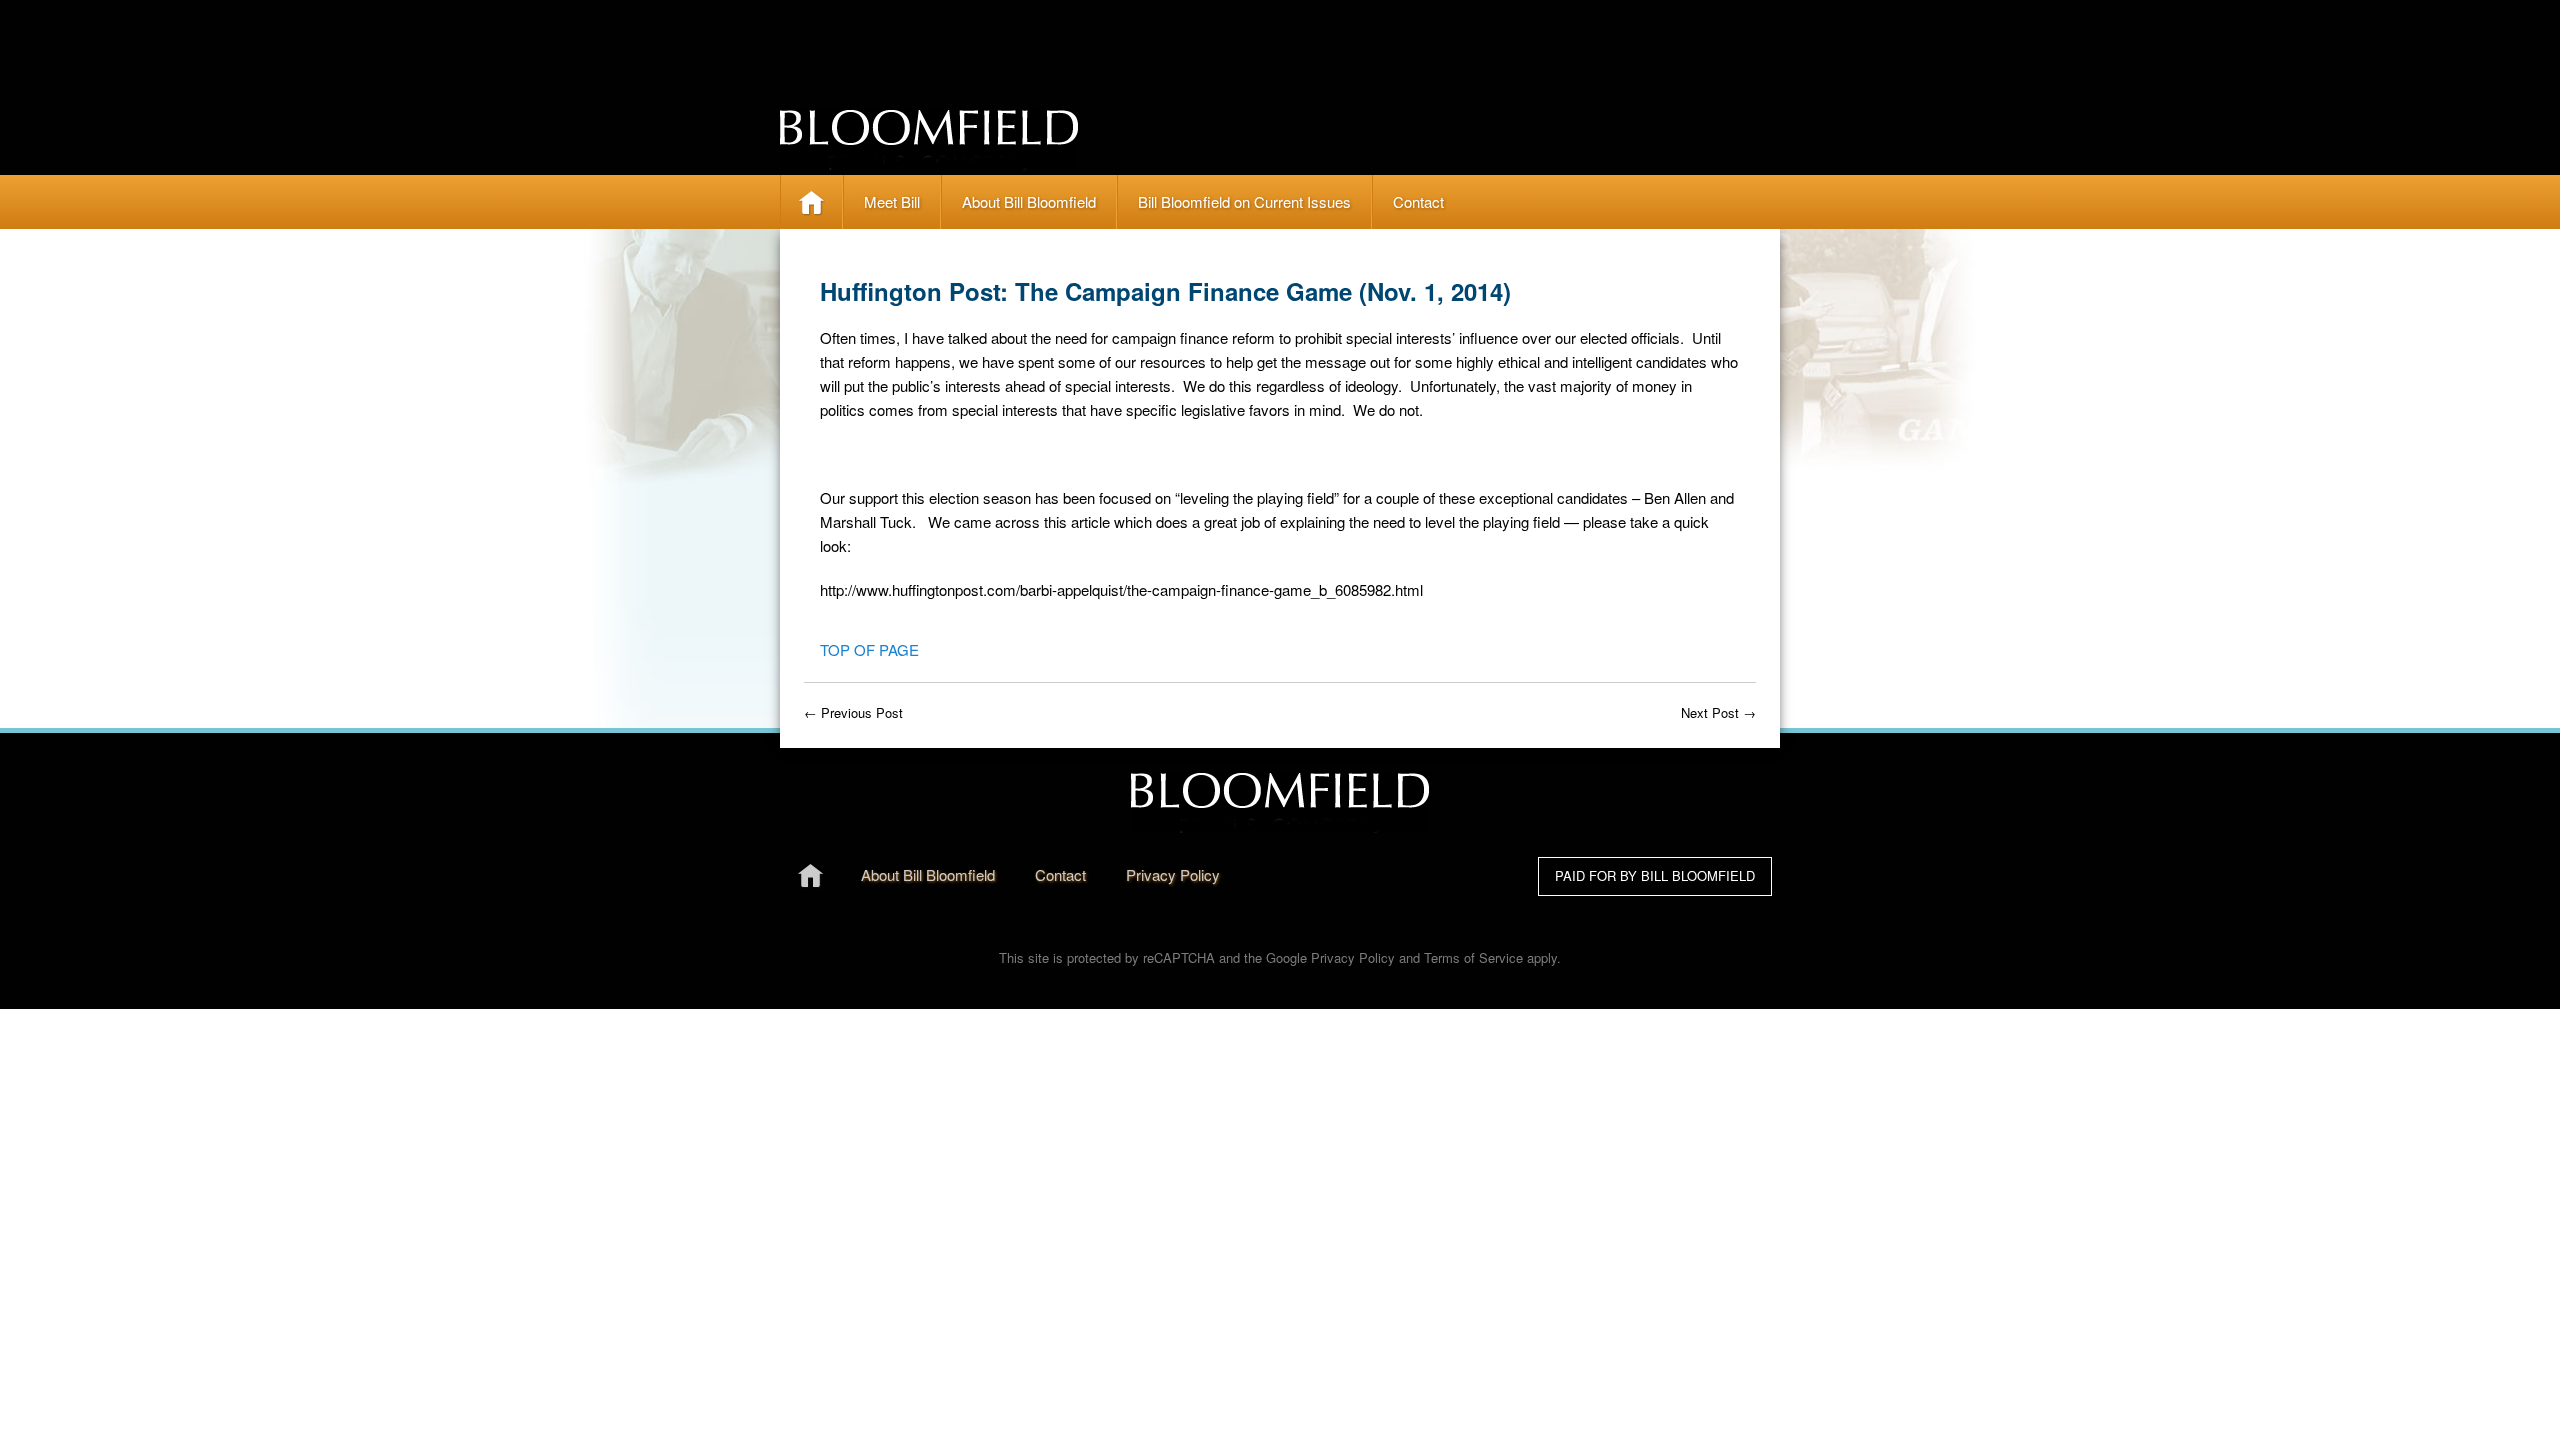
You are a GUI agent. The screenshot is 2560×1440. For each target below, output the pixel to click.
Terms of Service (1473, 957)
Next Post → (1718, 712)
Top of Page (869, 649)
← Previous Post (853, 712)
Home (812, 201)
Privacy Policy (1353, 957)
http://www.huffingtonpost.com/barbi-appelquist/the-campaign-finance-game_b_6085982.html (1121, 589)
